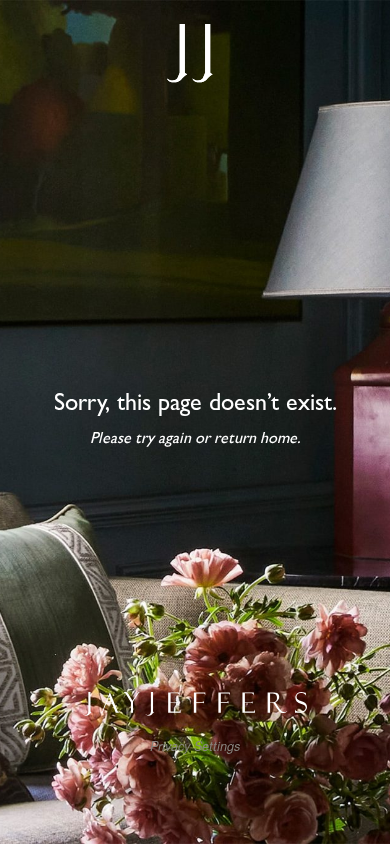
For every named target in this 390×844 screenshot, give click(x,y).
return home (255, 440)
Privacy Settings (195, 747)
